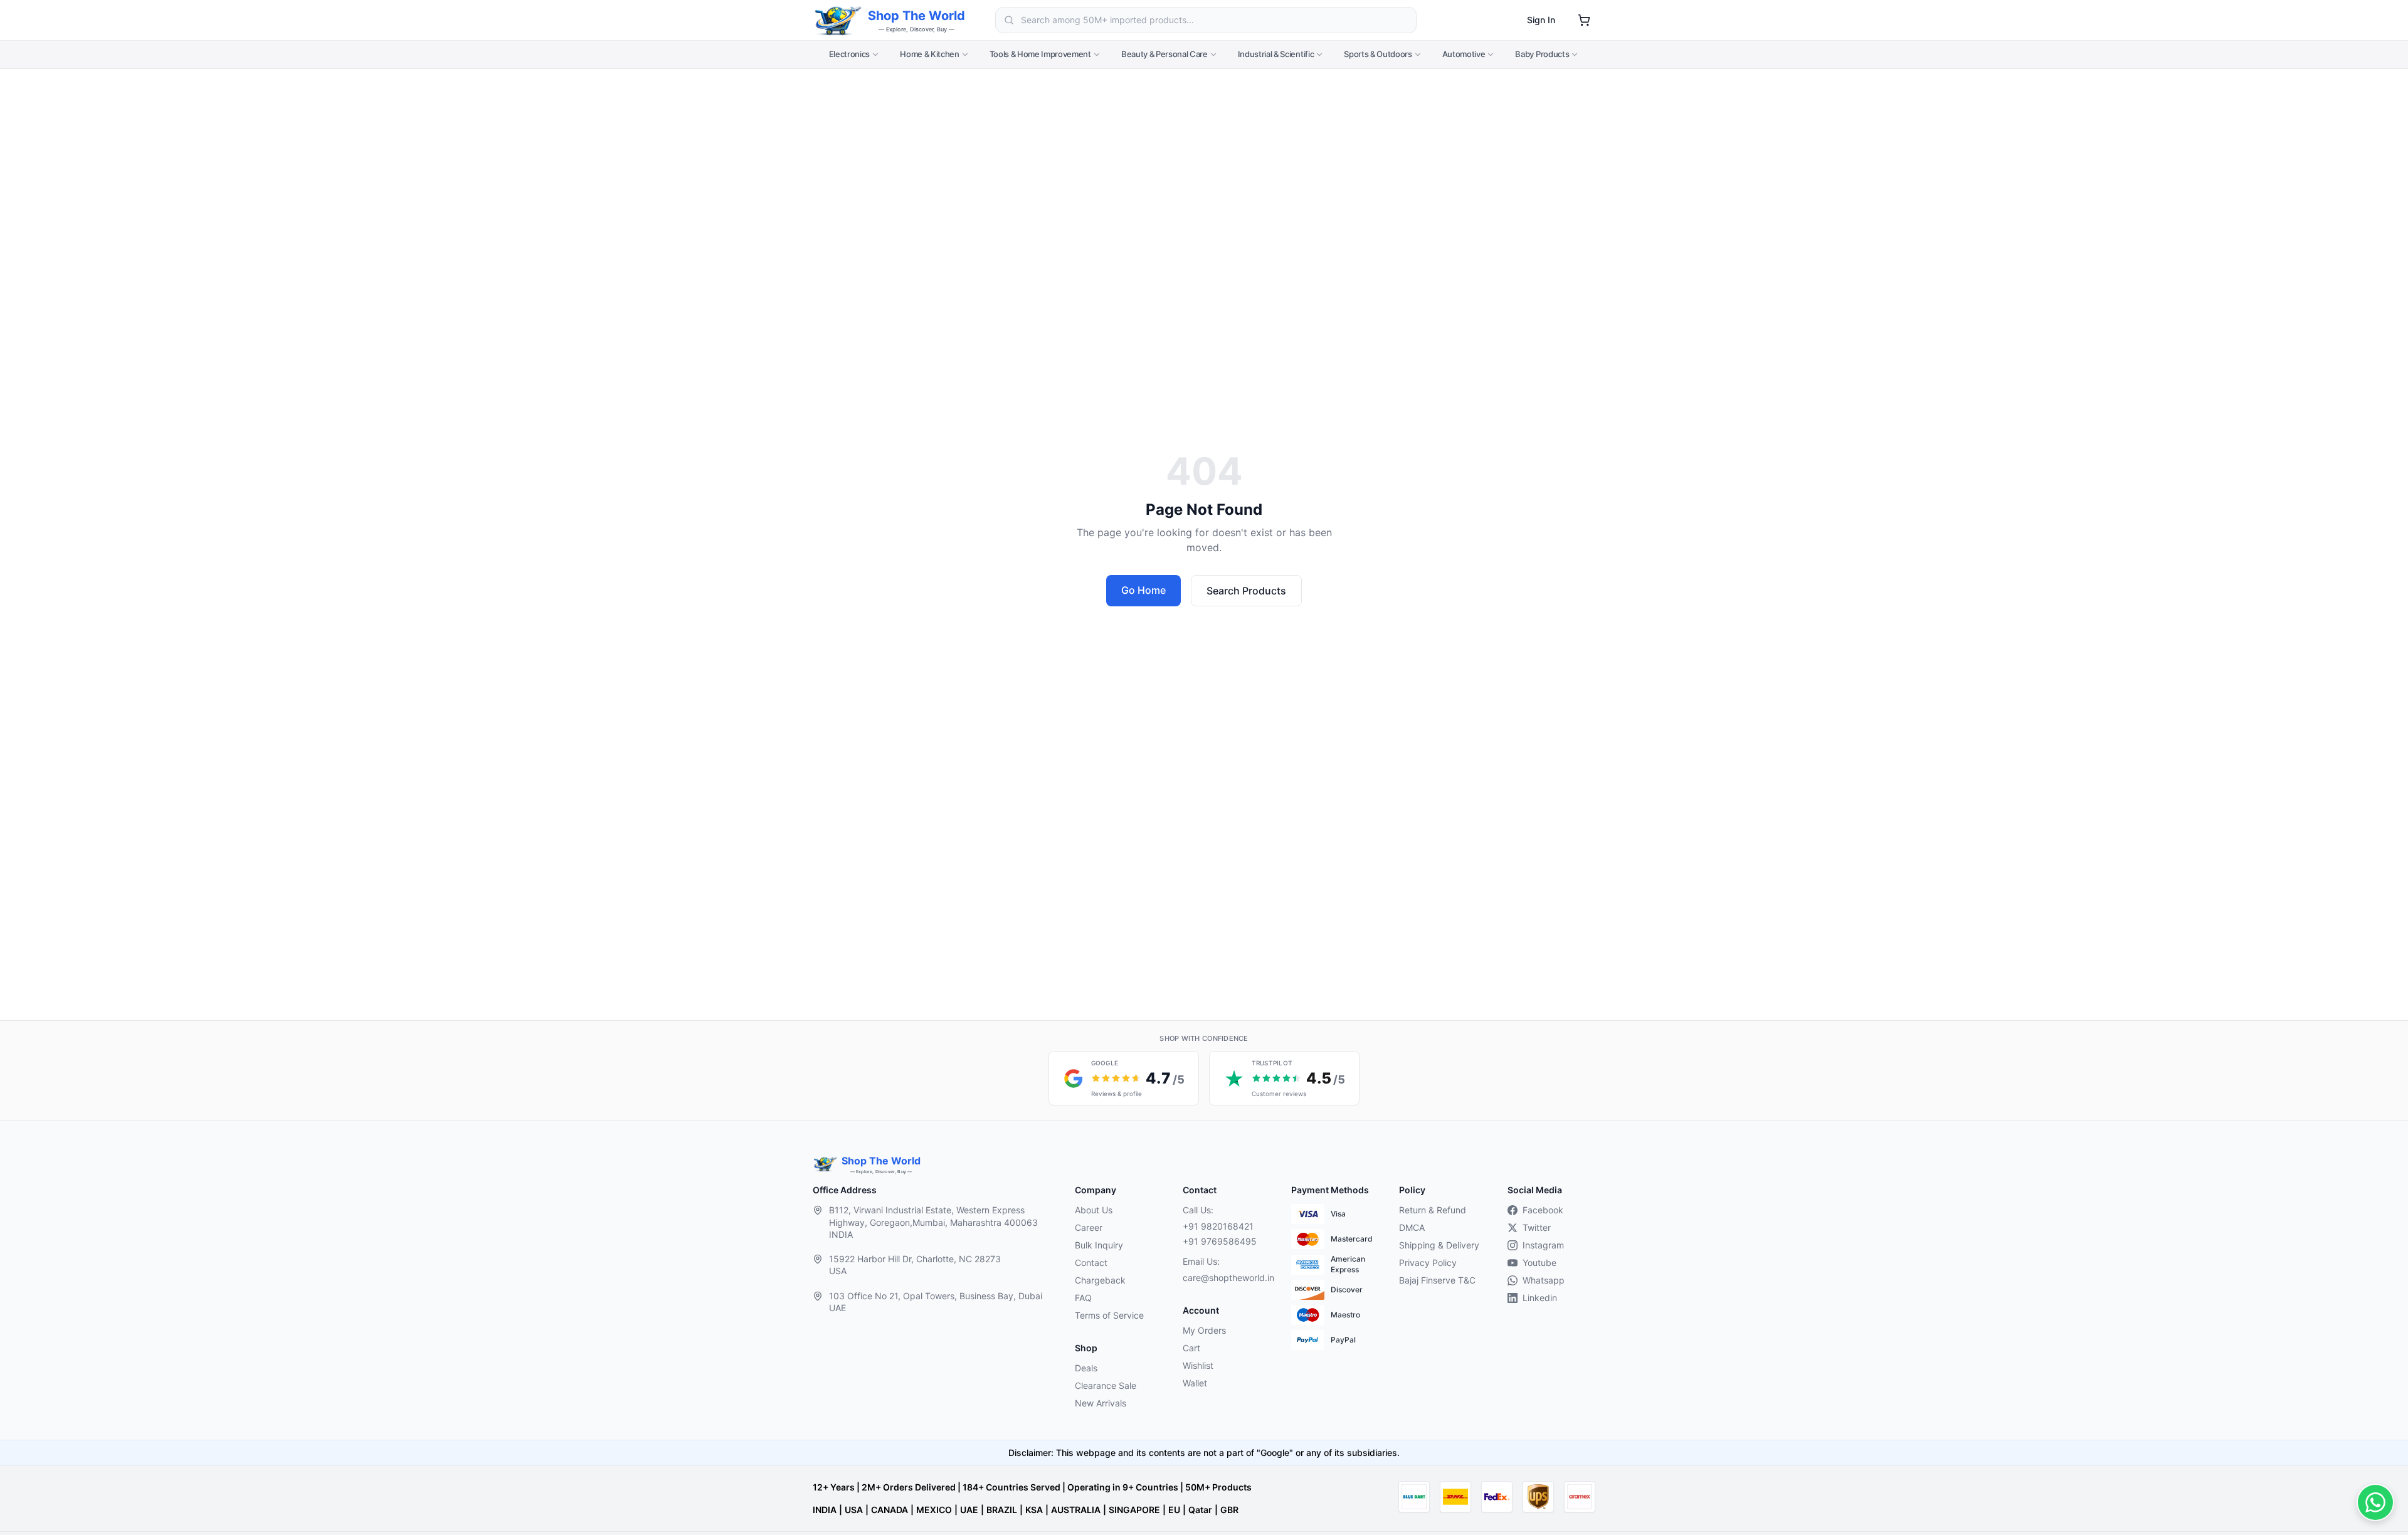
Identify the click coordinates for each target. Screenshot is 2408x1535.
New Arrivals (1101, 1403)
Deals (1086, 1368)
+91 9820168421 (1218, 1226)
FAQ (1083, 1298)
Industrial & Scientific (1276, 54)
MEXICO (934, 1510)
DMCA (1412, 1227)
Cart (1191, 1348)
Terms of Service (1109, 1315)
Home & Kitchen (929, 54)
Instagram (1543, 1245)
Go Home (1143, 590)
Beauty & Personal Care (1164, 54)
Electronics (849, 54)
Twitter (1537, 1227)
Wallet (1195, 1383)
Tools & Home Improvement (1040, 54)
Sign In (1541, 20)
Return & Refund (1433, 1210)
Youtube (1539, 1263)
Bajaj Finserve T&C (1437, 1280)
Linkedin (1540, 1298)
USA (854, 1510)
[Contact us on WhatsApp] (2375, 1502)
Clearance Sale (1106, 1385)
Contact (1091, 1263)
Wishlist (1198, 1365)
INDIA (825, 1510)
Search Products (1246, 591)
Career (1089, 1227)
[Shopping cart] (1584, 20)
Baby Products (1542, 54)
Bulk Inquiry (1099, 1245)
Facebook (1543, 1210)
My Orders (1204, 1330)
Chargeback (1100, 1280)
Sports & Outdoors (1378, 54)
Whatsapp (1544, 1280)
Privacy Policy (1428, 1263)
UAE (969, 1510)
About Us (1094, 1210)
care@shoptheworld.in (1227, 1278)
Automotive (1464, 54)
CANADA (890, 1510)
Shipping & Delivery (1439, 1245)
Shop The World (916, 16)
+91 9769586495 (1220, 1241)
